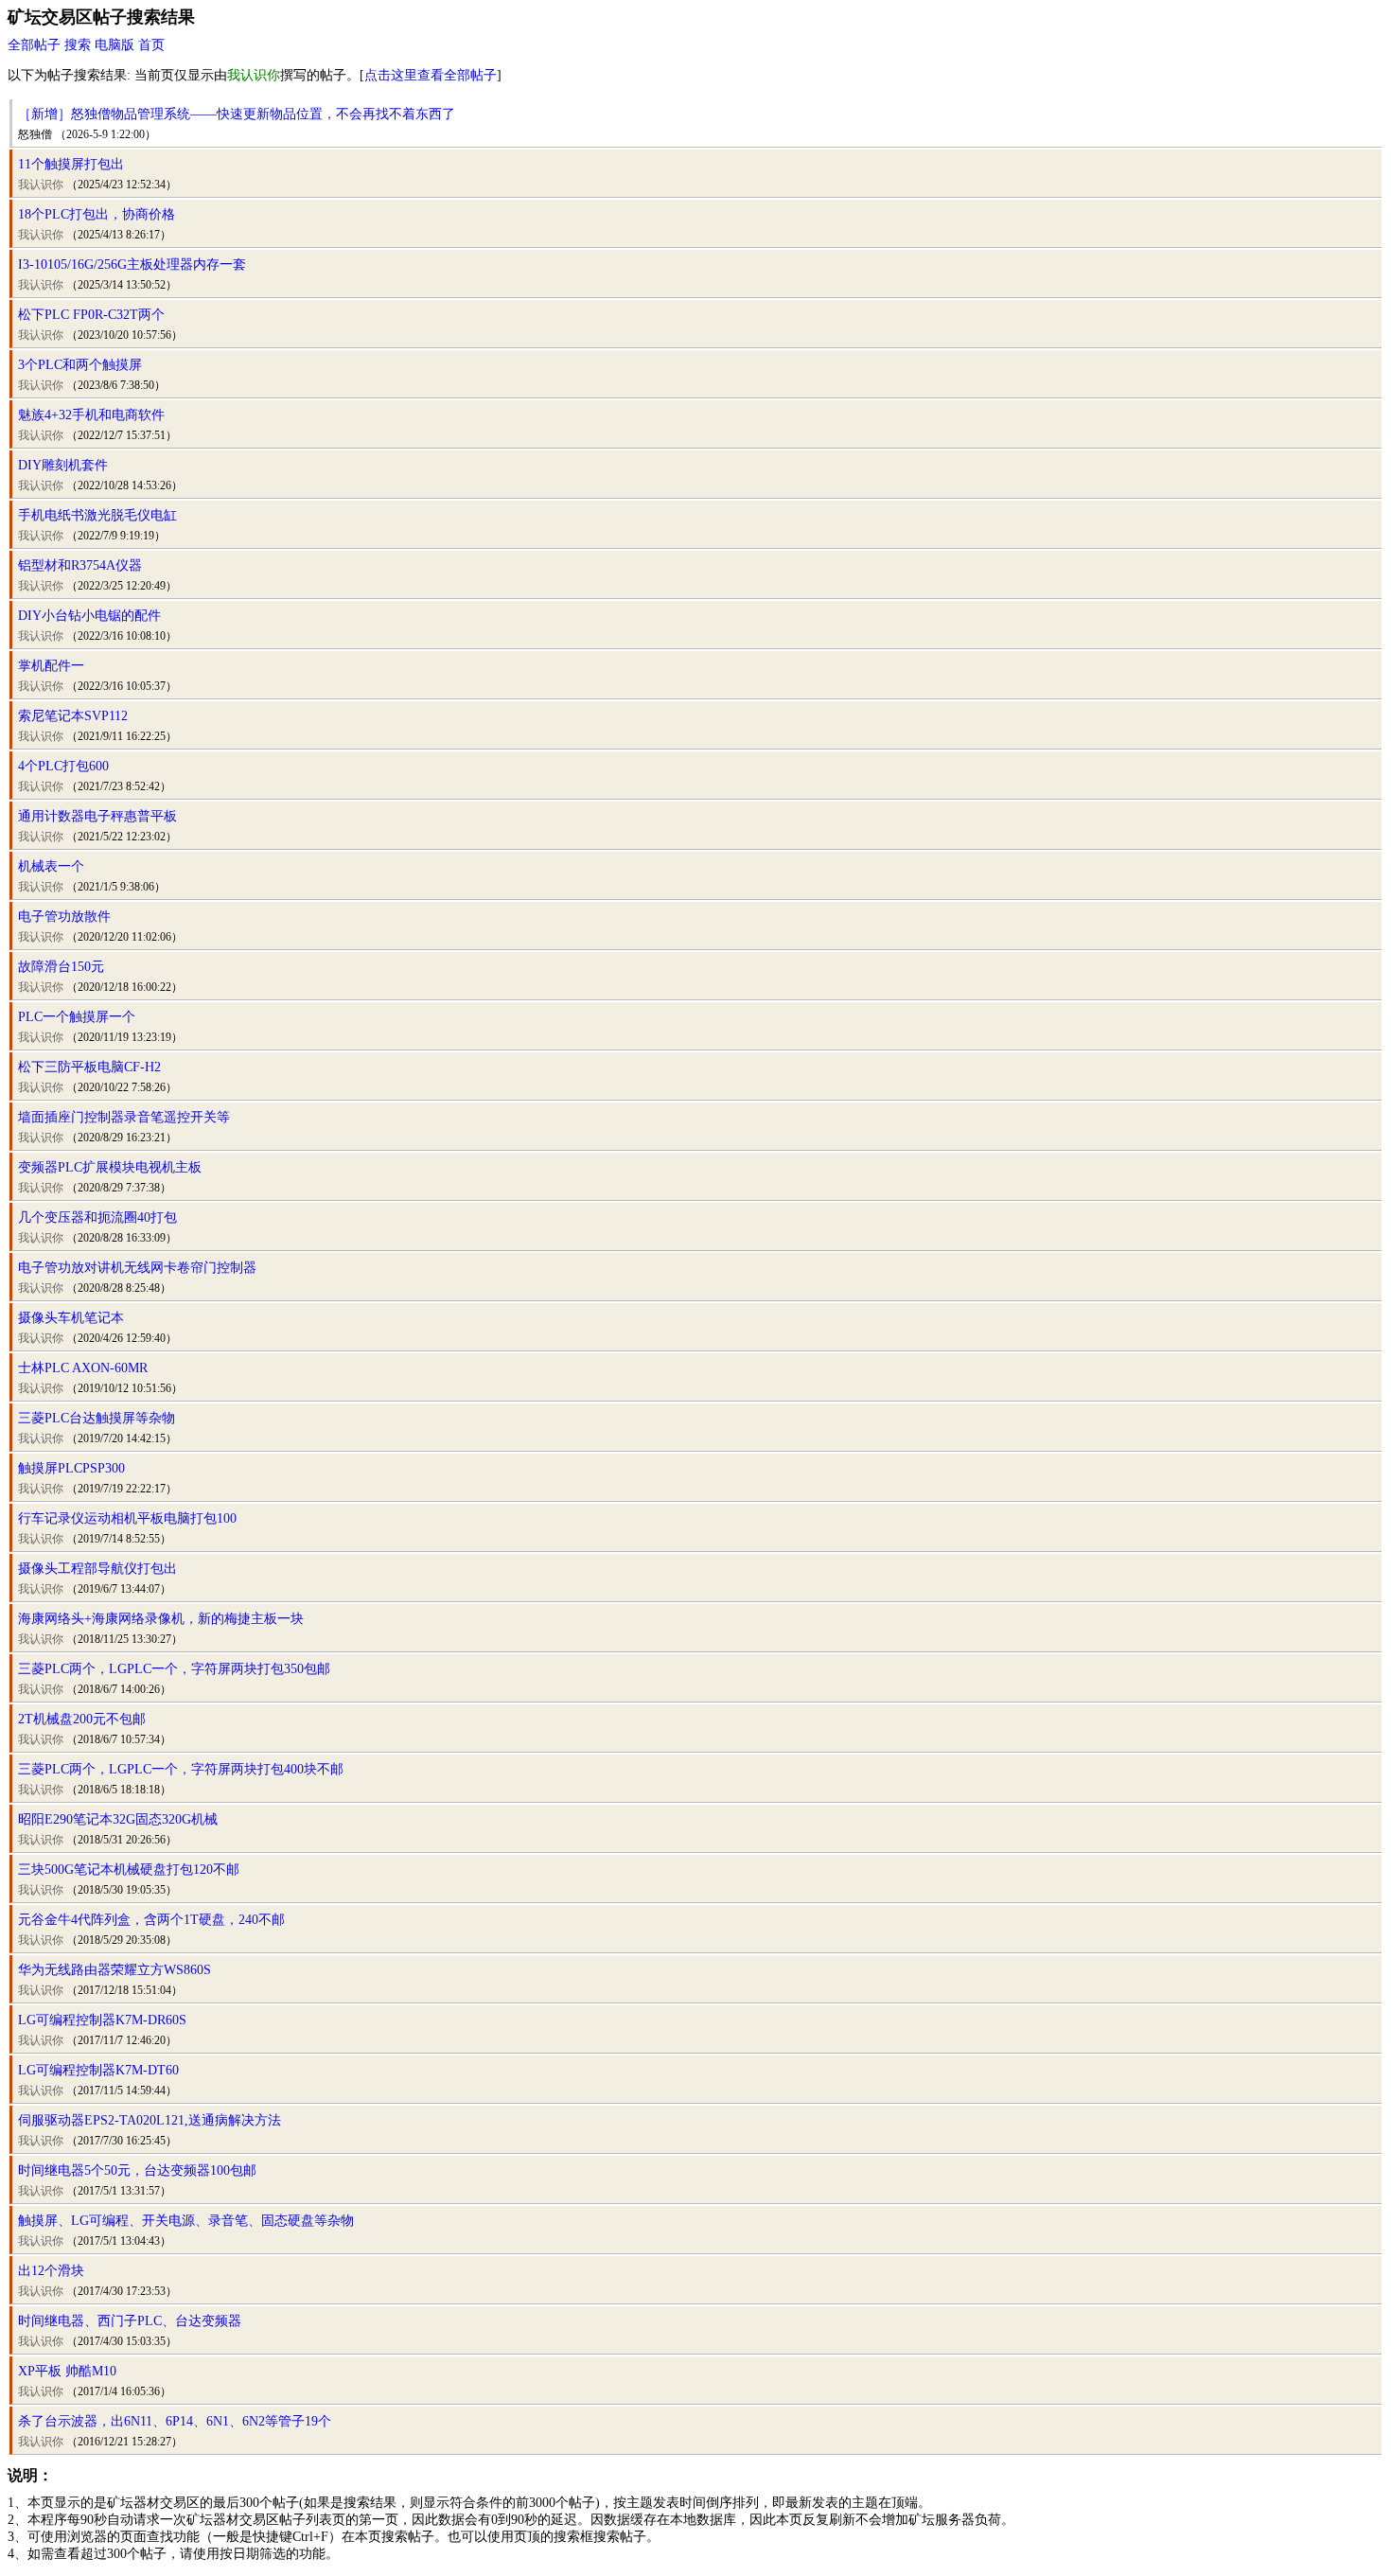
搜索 (78, 45)
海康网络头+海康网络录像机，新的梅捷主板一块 (161, 1619)
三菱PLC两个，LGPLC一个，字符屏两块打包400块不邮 (181, 1769)
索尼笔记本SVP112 (73, 716)
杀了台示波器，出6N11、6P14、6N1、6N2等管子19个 (175, 2421)
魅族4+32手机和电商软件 (91, 415)
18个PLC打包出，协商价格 (97, 214)
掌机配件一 (51, 666)
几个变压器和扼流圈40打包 (97, 1217)
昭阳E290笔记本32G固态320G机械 (118, 1819)
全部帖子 (34, 45)
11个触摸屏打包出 (71, 164)
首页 (151, 45)
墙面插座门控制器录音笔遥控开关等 (124, 1117)
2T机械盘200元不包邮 (82, 1719)
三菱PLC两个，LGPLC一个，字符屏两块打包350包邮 (174, 1669)
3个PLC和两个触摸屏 (80, 365)
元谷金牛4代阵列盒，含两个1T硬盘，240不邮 (151, 1920)
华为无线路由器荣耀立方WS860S (114, 1970)
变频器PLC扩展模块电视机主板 (110, 1167)
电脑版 (114, 45)
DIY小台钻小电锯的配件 (89, 616)
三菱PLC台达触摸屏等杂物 (97, 1418)
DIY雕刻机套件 (63, 465)
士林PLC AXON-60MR (83, 1368)
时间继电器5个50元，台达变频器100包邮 (137, 2170)
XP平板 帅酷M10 (67, 2371)
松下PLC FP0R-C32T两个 (91, 315)
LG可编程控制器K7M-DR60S (102, 2020)
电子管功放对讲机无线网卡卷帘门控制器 (137, 1268)
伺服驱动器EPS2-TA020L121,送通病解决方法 (150, 2120)
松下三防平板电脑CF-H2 (89, 1067)
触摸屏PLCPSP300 (71, 1468)
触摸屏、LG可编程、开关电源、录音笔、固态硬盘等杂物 (186, 2221)
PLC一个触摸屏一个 (77, 1017)
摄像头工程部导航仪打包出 (97, 1569)
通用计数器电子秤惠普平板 (97, 816)
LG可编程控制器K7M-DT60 (98, 2070)
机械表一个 (51, 866)
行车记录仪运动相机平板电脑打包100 (127, 1518)
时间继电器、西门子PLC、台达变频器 (130, 2321)
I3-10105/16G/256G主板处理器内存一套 (132, 265)
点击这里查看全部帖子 (431, 75)
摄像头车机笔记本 (71, 1318)
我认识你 (41, 185)
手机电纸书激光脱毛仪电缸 (97, 515)
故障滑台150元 (61, 967)
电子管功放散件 (64, 917)
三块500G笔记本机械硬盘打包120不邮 (129, 1870)
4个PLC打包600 (63, 766)
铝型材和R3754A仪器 (80, 565)
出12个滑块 (51, 2271)
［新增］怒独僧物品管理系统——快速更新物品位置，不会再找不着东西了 (237, 114)
